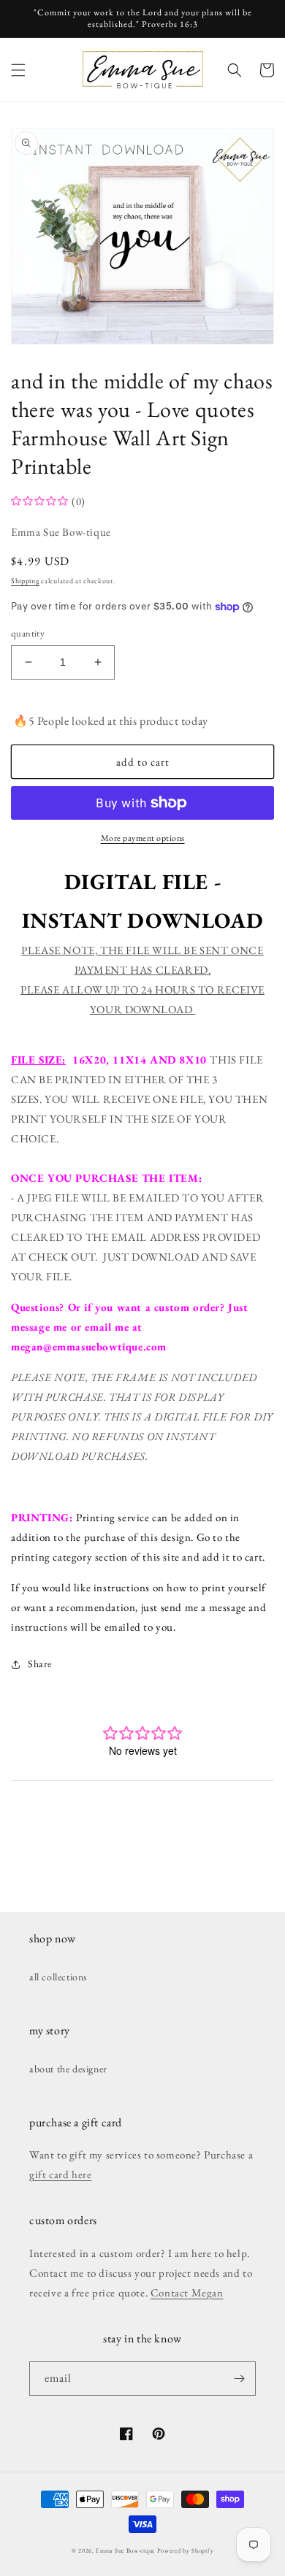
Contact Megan (187, 2292)
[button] (18, 70)
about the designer (68, 2069)
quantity (28, 633)
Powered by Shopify (186, 2550)
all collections (58, 1977)
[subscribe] (239, 2379)
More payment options (143, 838)
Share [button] (40, 1664)
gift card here (60, 2174)
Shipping (25, 581)
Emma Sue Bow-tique (125, 2550)
